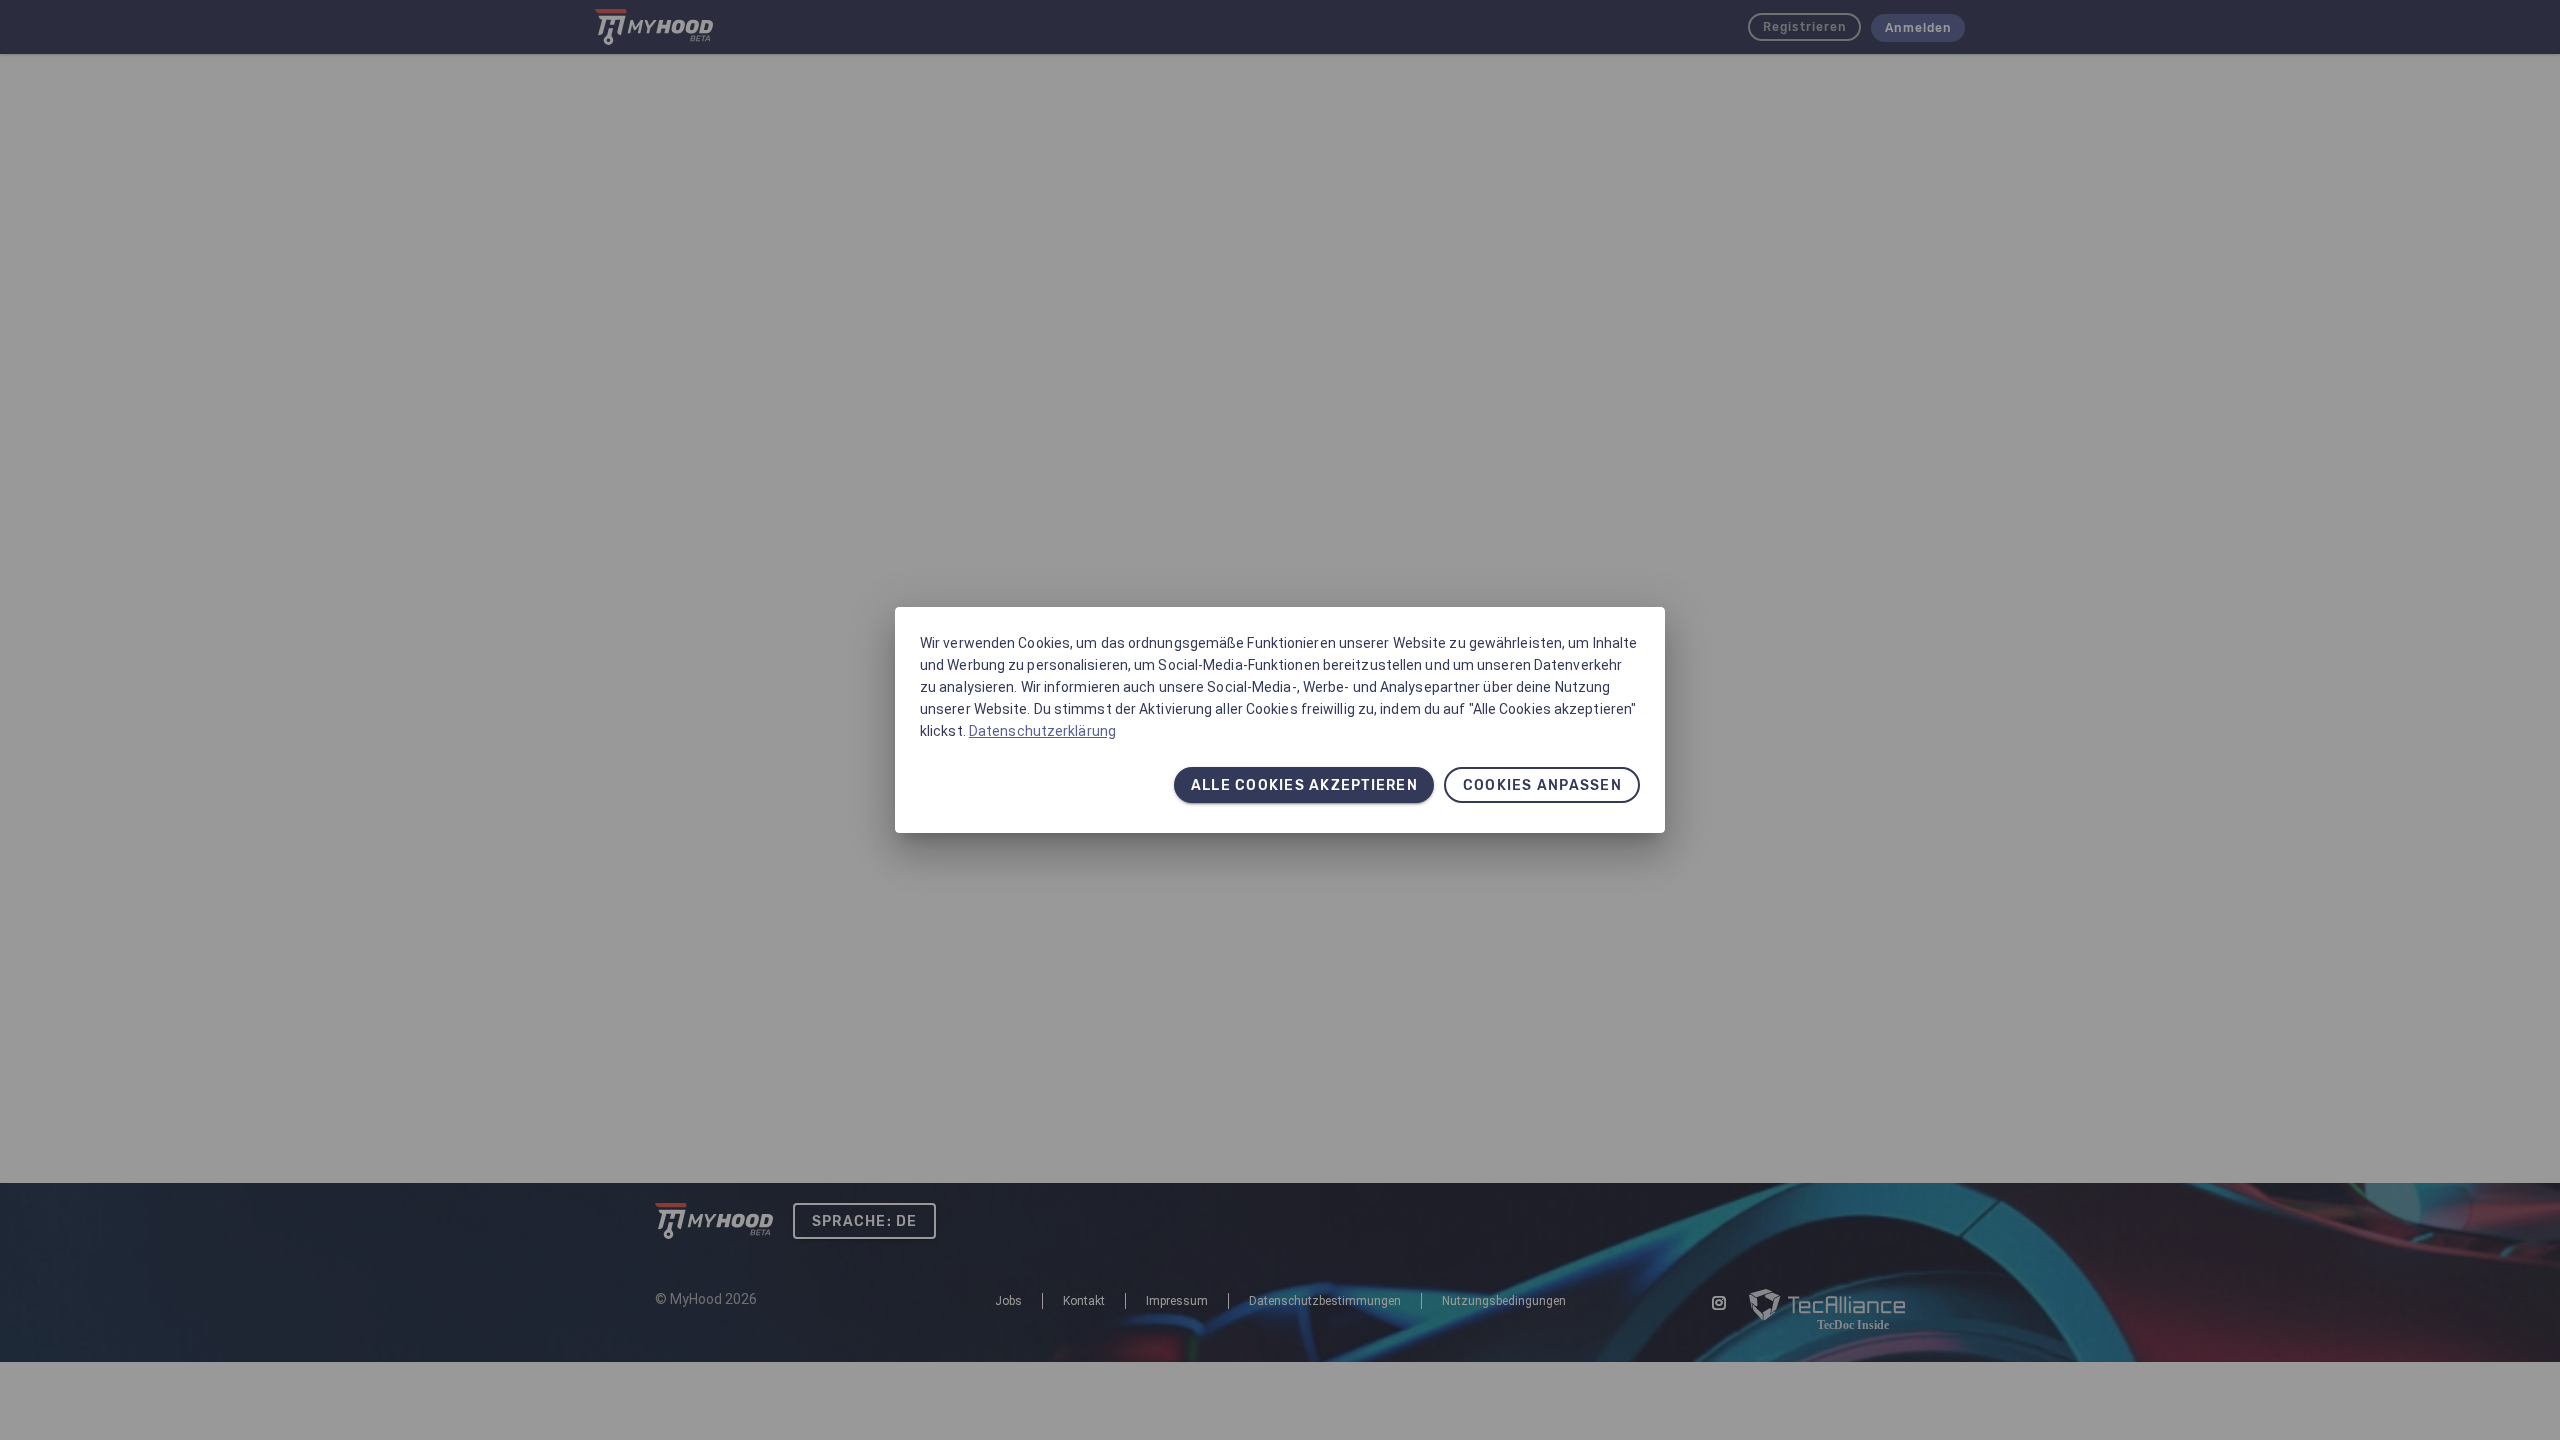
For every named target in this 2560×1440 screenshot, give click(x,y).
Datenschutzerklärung (1042, 731)
